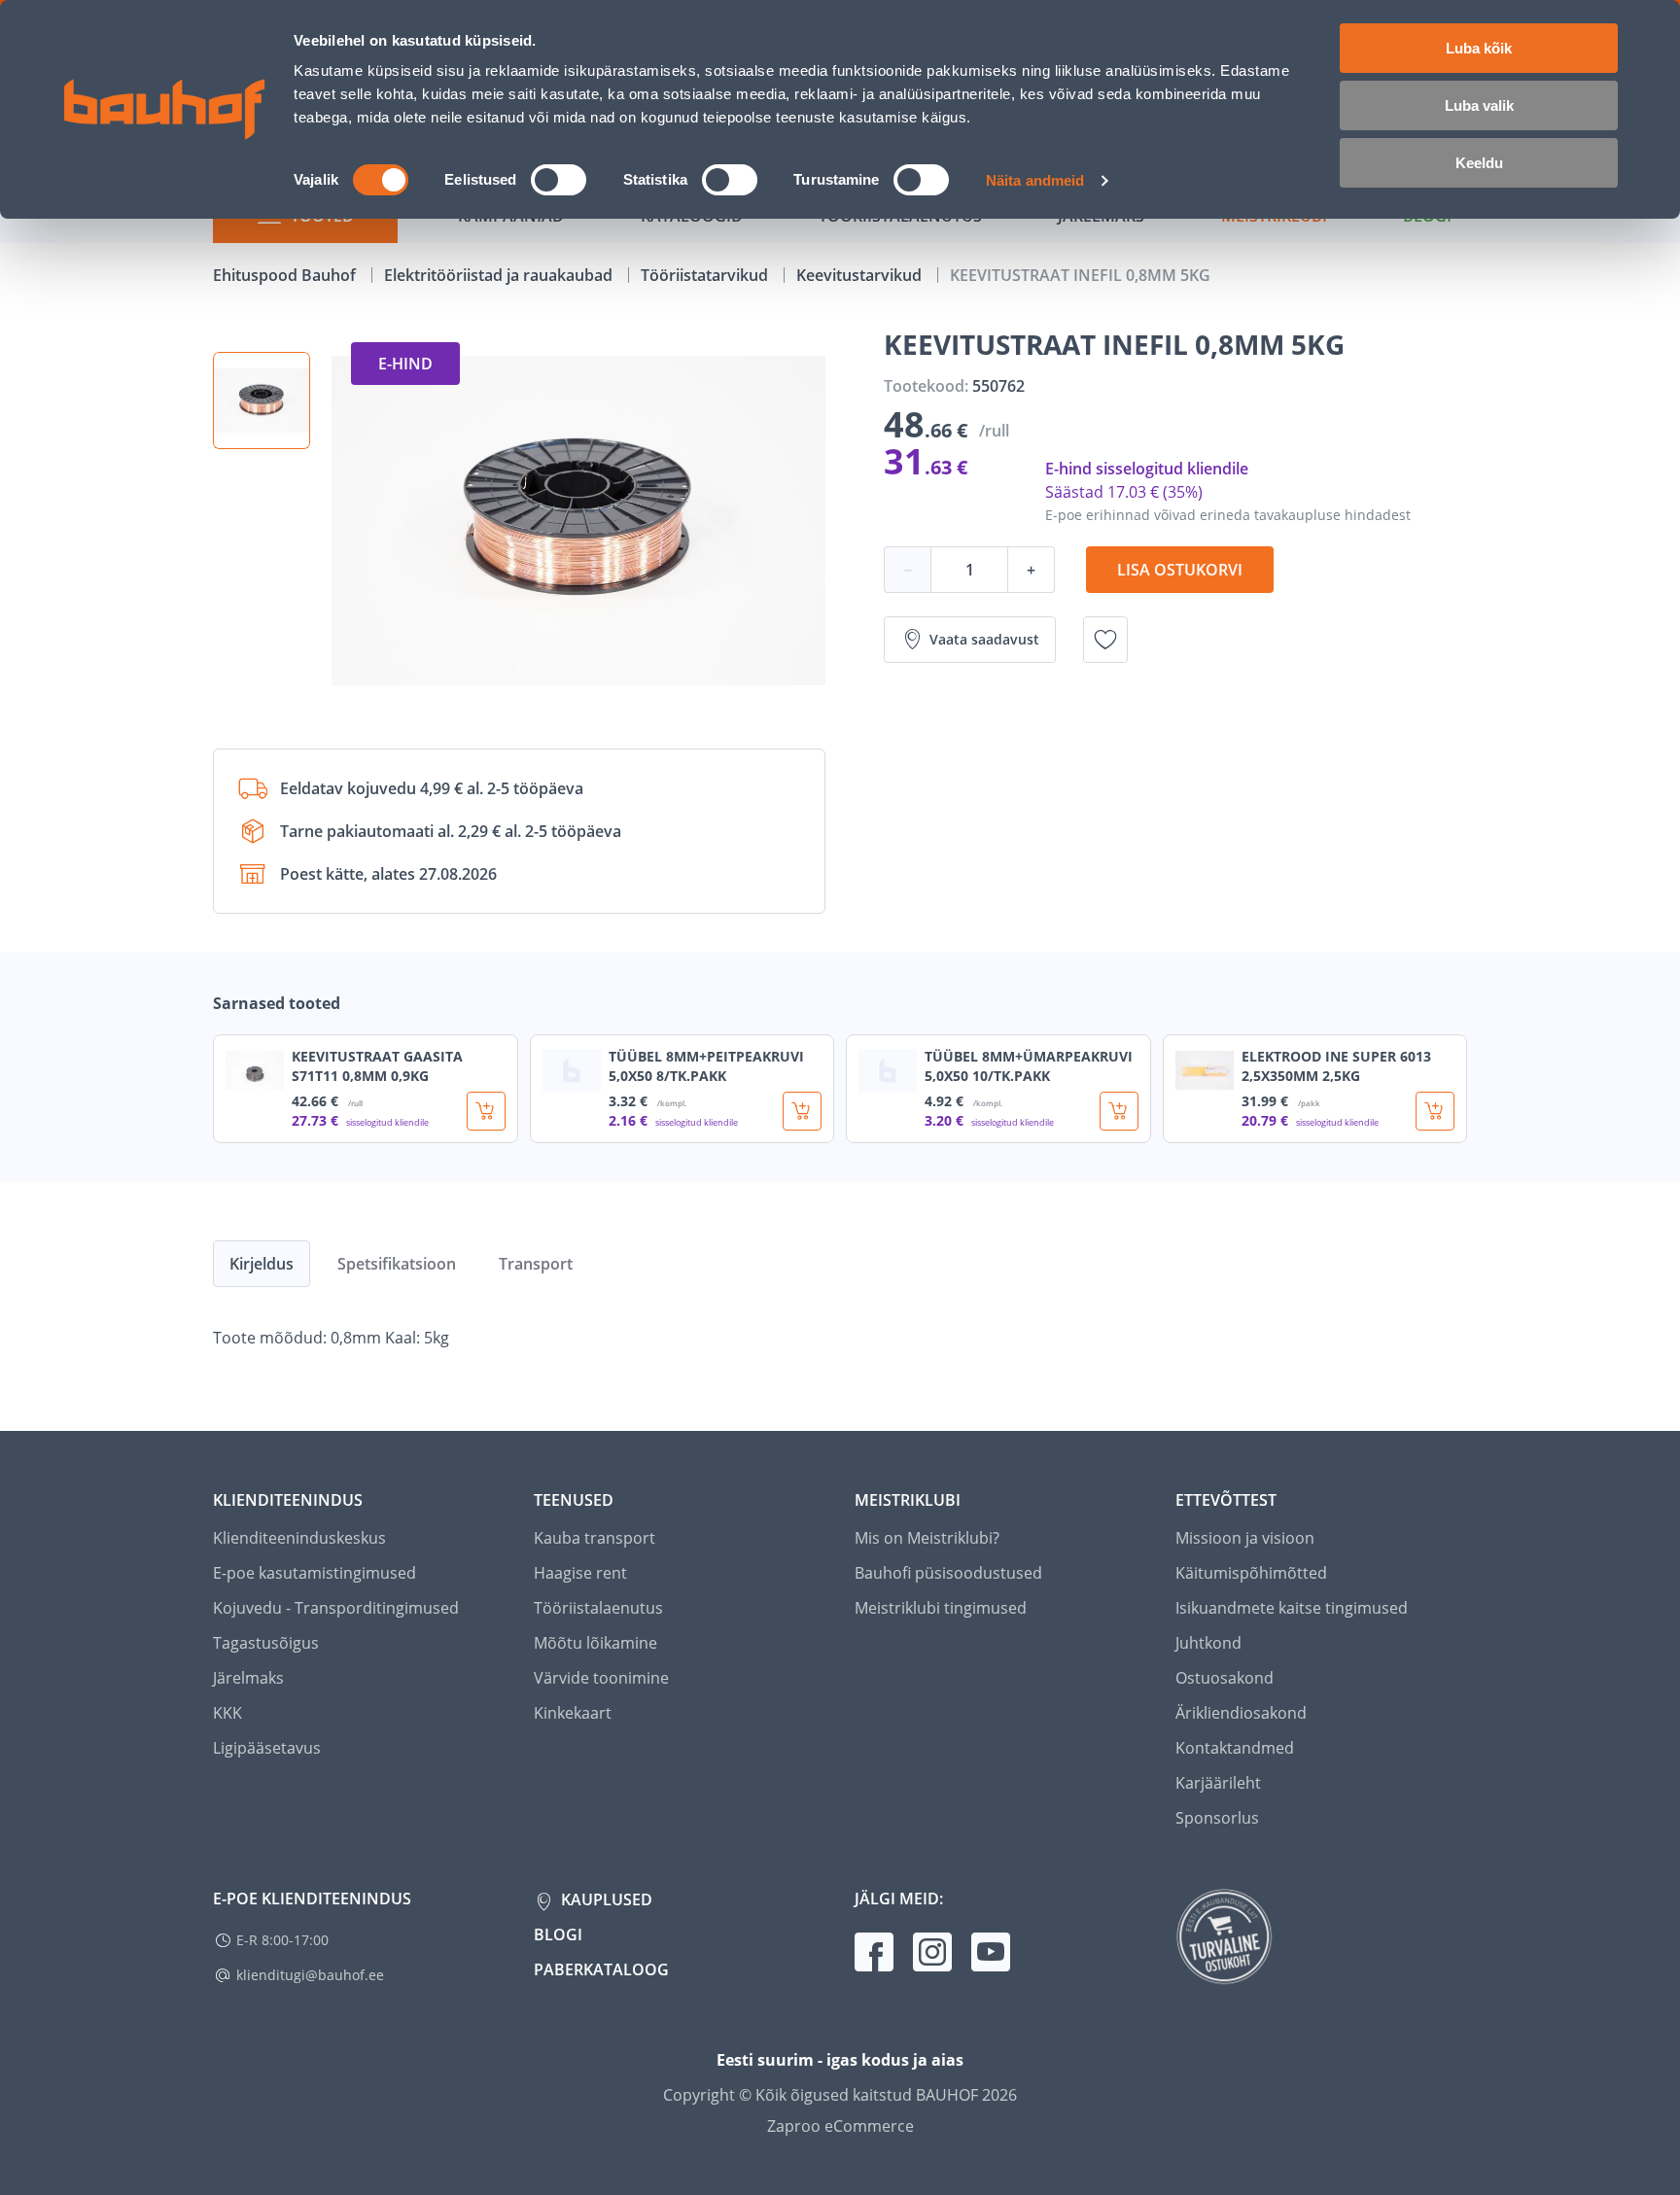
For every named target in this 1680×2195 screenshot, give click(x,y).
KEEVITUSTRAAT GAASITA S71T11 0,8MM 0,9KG (377, 1066)
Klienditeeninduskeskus (299, 1538)
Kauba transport (595, 1538)
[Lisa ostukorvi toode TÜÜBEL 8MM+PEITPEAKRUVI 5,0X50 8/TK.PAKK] (802, 1111)
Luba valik (1479, 105)
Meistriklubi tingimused (941, 1608)
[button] (262, 401)
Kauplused (605, 1899)
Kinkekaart (573, 1713)
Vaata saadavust (984, 639)
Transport (536, 1264)
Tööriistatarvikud (706, 275)
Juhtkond (1208, 1643)
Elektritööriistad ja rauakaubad (500, 275)
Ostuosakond (1225, 1678)
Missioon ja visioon (1245, 1538)
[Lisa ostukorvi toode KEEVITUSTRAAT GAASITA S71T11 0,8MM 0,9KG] (486, 1111)
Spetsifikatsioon (397, 1264)
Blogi (558, 1934)
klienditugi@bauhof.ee (310, 1975)
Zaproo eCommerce (840, 2126)
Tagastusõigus (266, 1643)
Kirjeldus (262, 1264)
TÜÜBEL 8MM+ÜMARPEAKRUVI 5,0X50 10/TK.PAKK (1029, 1066)
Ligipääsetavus (267, 1748)
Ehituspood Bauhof (286, 275)
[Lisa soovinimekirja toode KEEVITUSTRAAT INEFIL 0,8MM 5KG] (1105, 640)
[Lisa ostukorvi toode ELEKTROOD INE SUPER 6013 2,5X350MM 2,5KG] (1435, 1111)
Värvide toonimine (601, 1678)
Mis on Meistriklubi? (927, 1538)
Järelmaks (248, 1678)
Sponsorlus (1217, 1818)
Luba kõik (1479, 48)
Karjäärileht (1218, 1783)
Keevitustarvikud (861, 275)
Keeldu (1479, 163)
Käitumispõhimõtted (1251, 1573)
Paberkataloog (601, 1969)
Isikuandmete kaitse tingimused (1292, 1608)
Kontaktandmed (1235, 1748)
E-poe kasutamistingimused (315, 1573)
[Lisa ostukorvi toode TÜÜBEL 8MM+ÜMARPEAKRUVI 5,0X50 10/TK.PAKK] (1119, 1111)
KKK (227, 1713)
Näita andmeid (1035, 180)
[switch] (559, 180)
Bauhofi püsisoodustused (948, 1573)
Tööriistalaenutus (598, 1608)
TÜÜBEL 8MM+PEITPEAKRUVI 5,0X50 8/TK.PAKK (706, 1066)
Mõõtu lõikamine (595, 1643)
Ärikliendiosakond (1241, 1713)
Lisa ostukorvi (1180, 570)
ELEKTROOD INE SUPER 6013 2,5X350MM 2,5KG (1336, 1066)
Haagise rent (580, 1573)
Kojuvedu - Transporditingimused (336, 1608)
